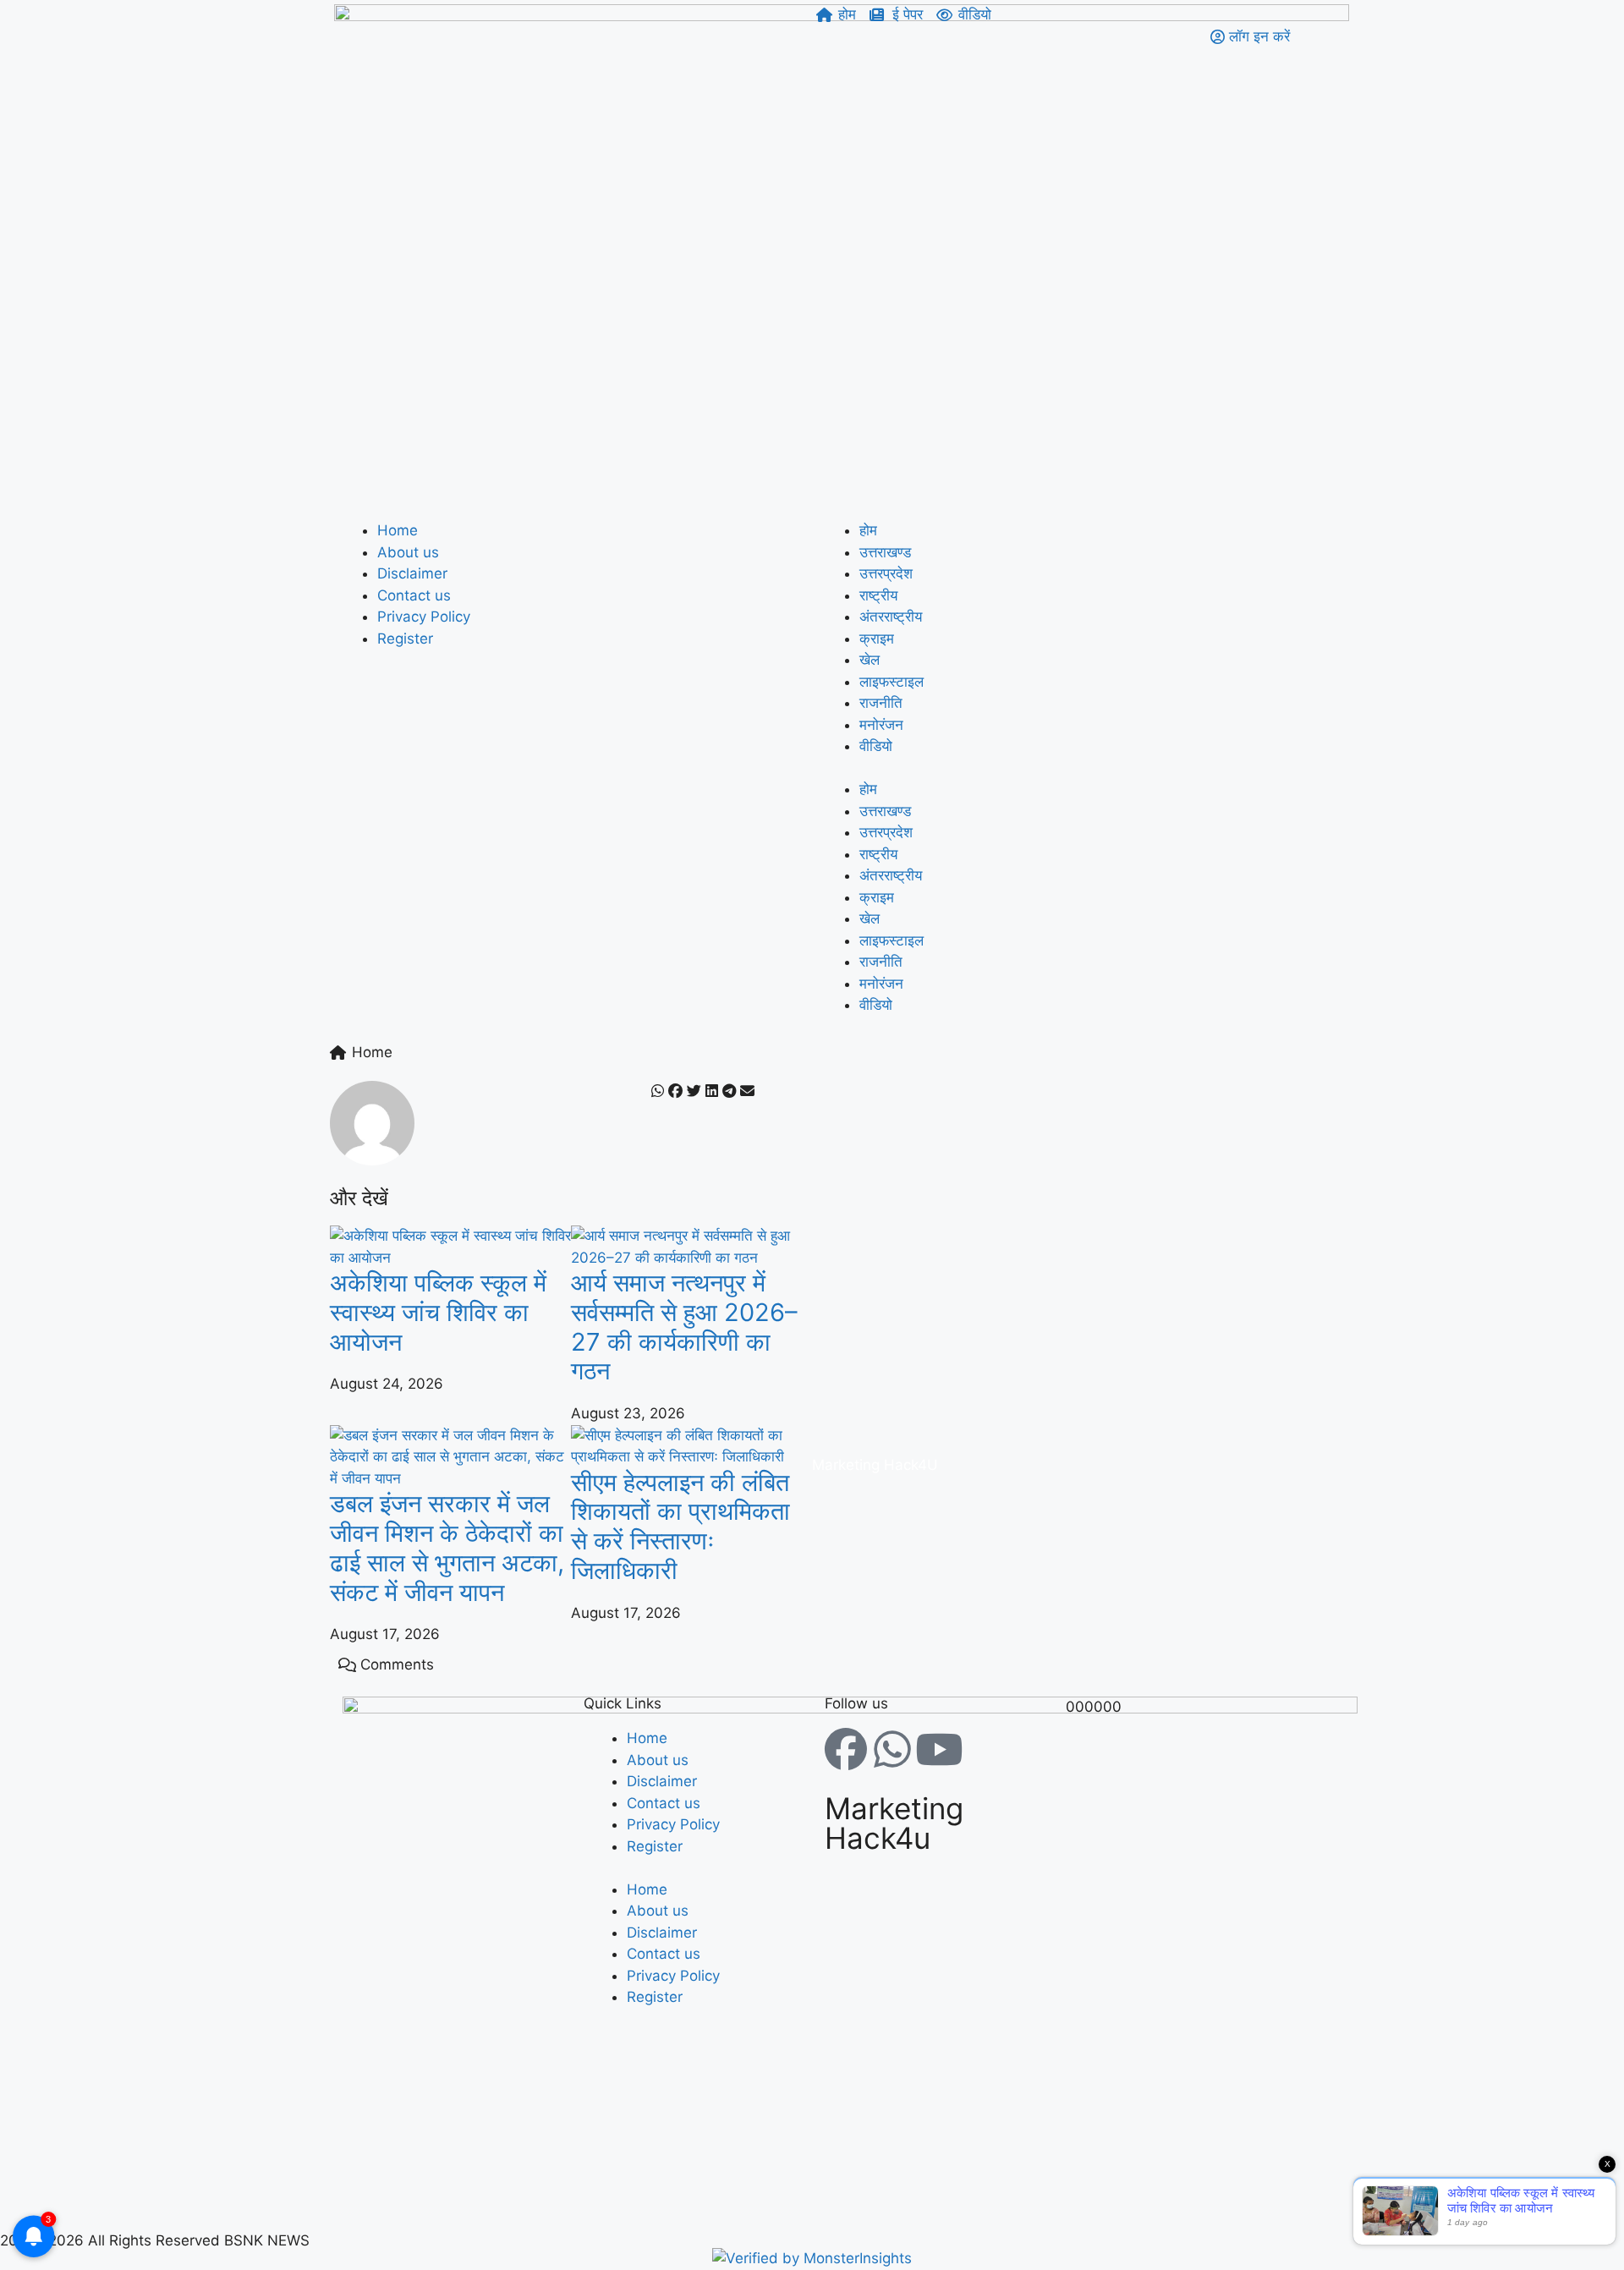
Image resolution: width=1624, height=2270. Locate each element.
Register (405, 639)
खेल (870, 660)
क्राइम (877, 639)
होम (868, 530)
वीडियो (876, 746)
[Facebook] (846, 1749)
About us (408, 552)
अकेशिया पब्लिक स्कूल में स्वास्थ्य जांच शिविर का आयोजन (438, 1312)
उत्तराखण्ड (885, 552)
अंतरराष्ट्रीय (891, 617)
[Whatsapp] (892, 1749)
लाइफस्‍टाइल (892, 682)
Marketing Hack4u (894, 1823)
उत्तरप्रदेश (886, 573)
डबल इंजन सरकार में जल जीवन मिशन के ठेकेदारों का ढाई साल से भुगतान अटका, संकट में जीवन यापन (447, 1547)
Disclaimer (412, 573)
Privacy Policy (424, 617)
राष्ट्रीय (878, 595)
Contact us (414, 595)
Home (398, 530)
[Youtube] (939, 1749)
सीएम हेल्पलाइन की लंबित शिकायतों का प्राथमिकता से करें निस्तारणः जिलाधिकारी (680, 1526)
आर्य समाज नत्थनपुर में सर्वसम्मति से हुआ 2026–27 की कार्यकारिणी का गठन (684, 1327)
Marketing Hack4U (875, 1465)
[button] (658, 1092)
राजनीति (881, 703)
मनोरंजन (881, 725)
